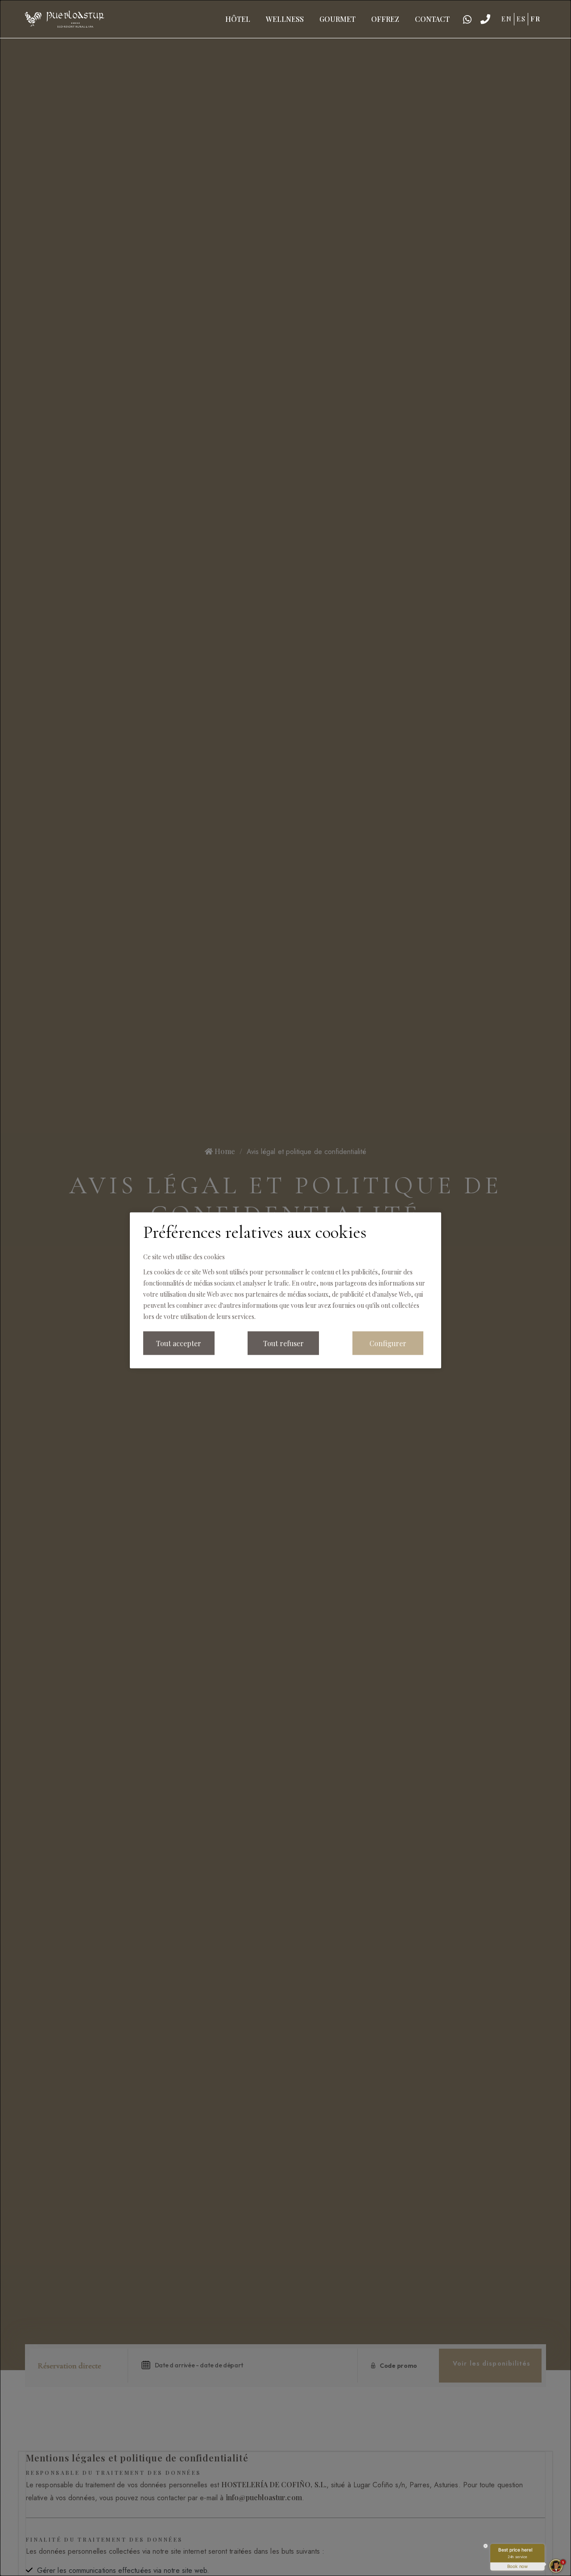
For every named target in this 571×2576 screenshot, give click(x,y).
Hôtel (238, 19)
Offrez (385, 19)
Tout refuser (283, 1343)
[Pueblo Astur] (64, 18)
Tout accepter (179, 1343)
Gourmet (337, 19)
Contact (432, 19)
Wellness (285, 19)
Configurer (388, 1343)
